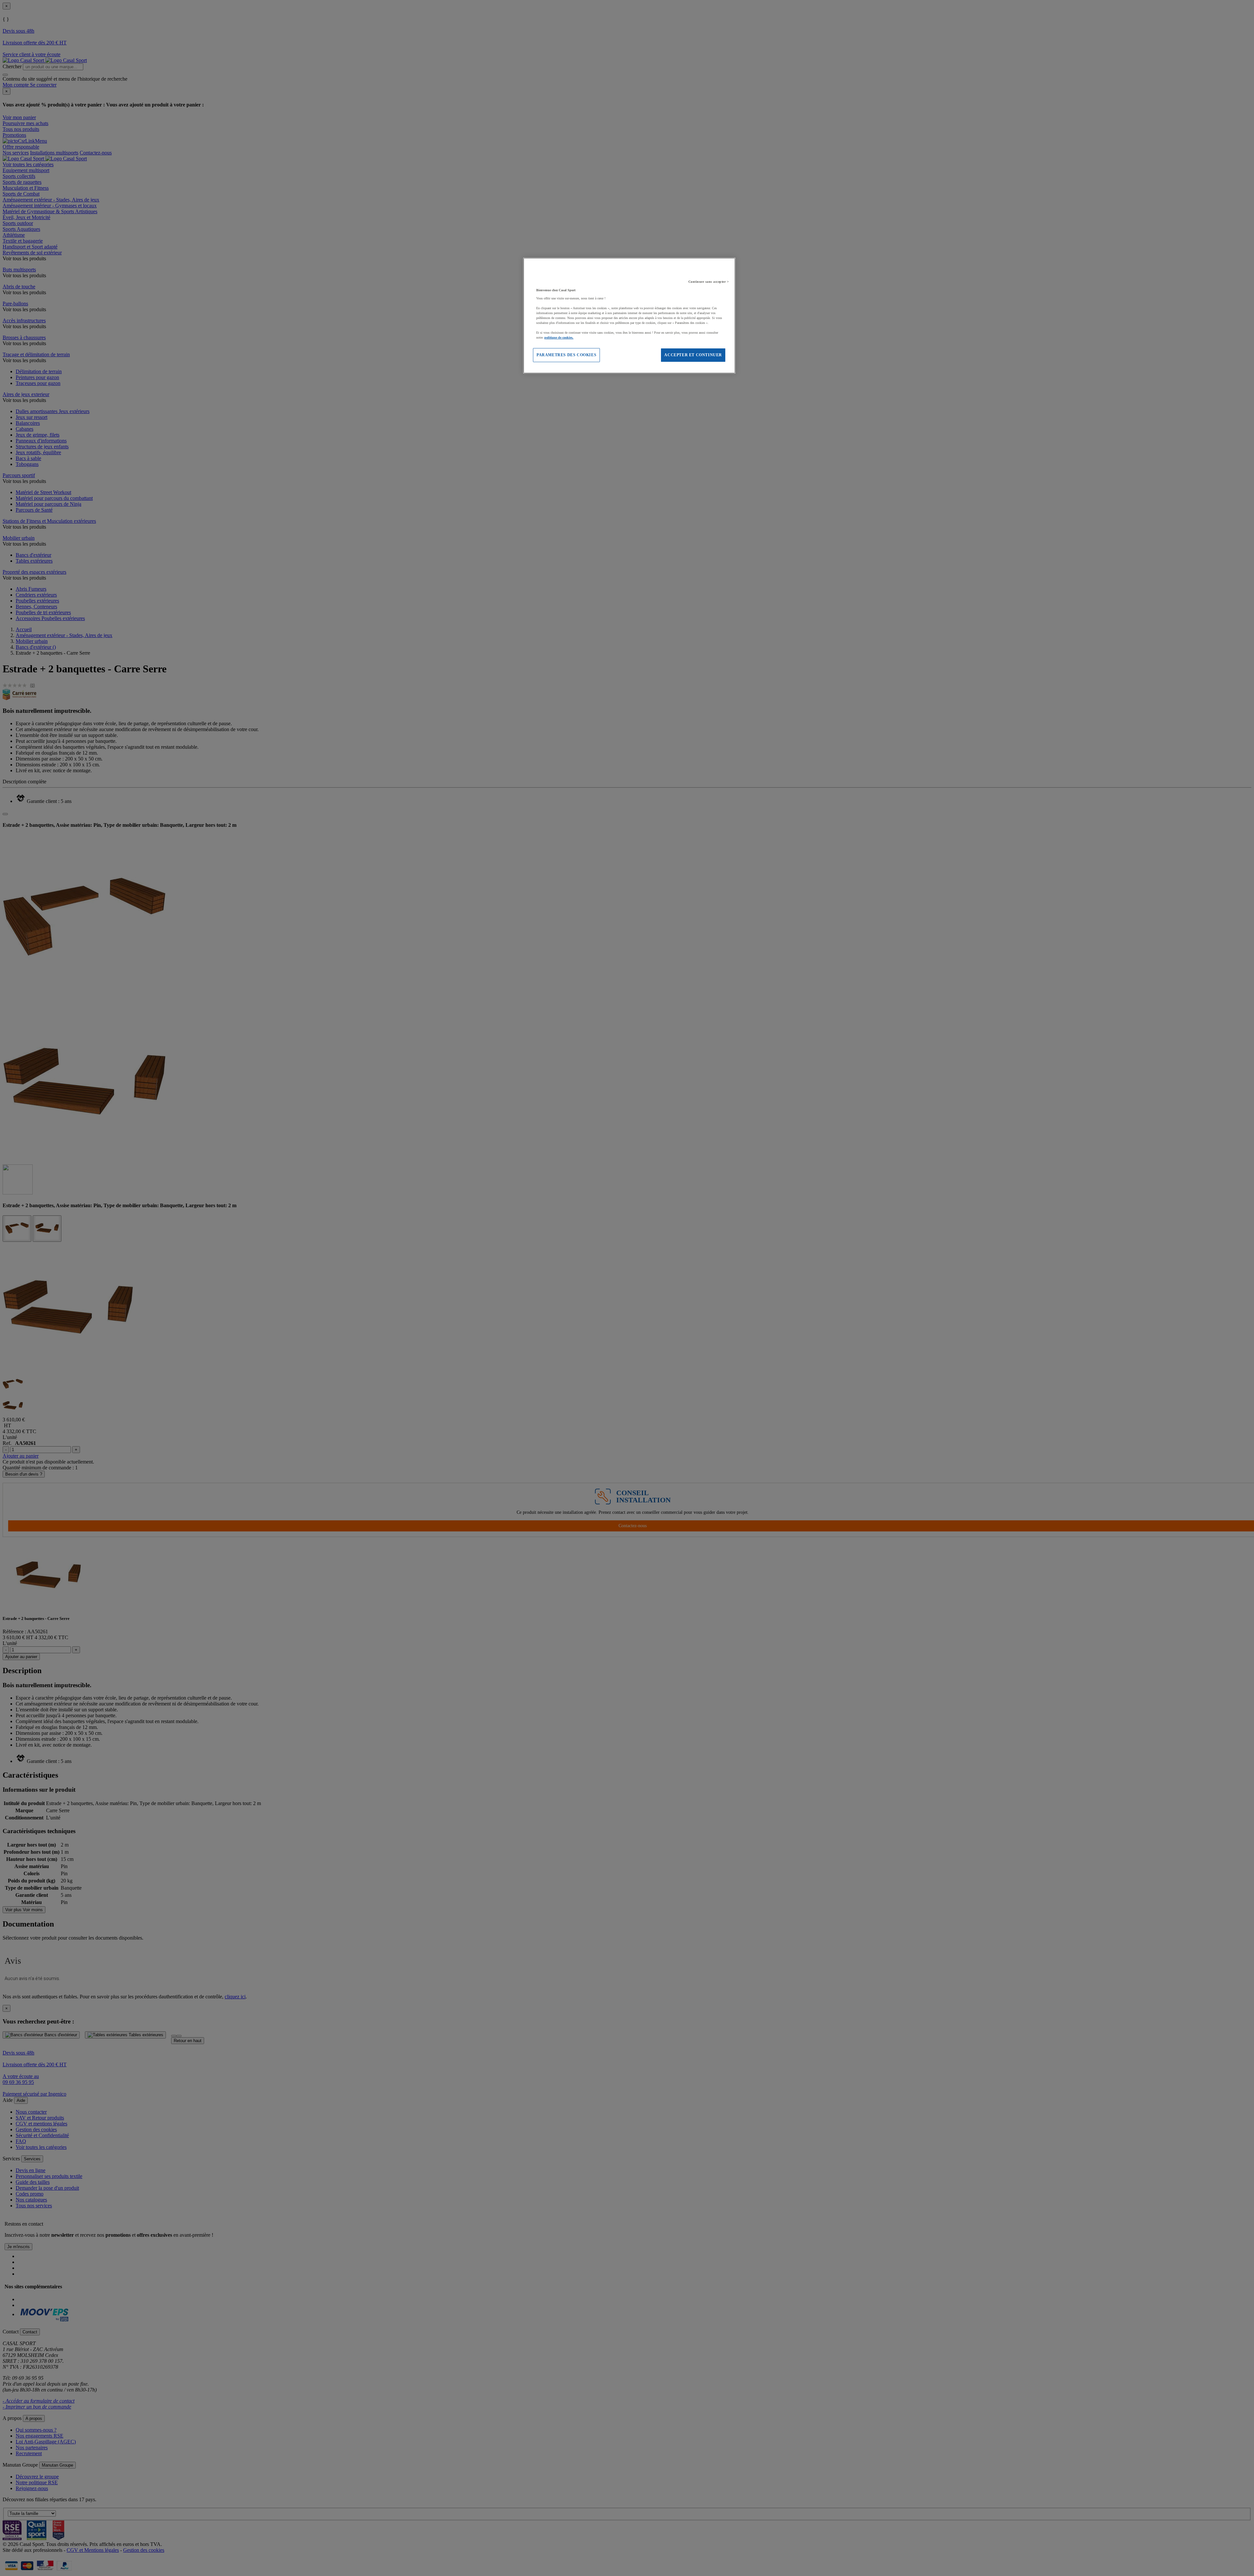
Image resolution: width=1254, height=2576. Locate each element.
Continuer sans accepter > (709, 282)
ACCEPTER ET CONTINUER (693, 355)
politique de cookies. (559, 337)
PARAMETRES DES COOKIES (566, 355)
